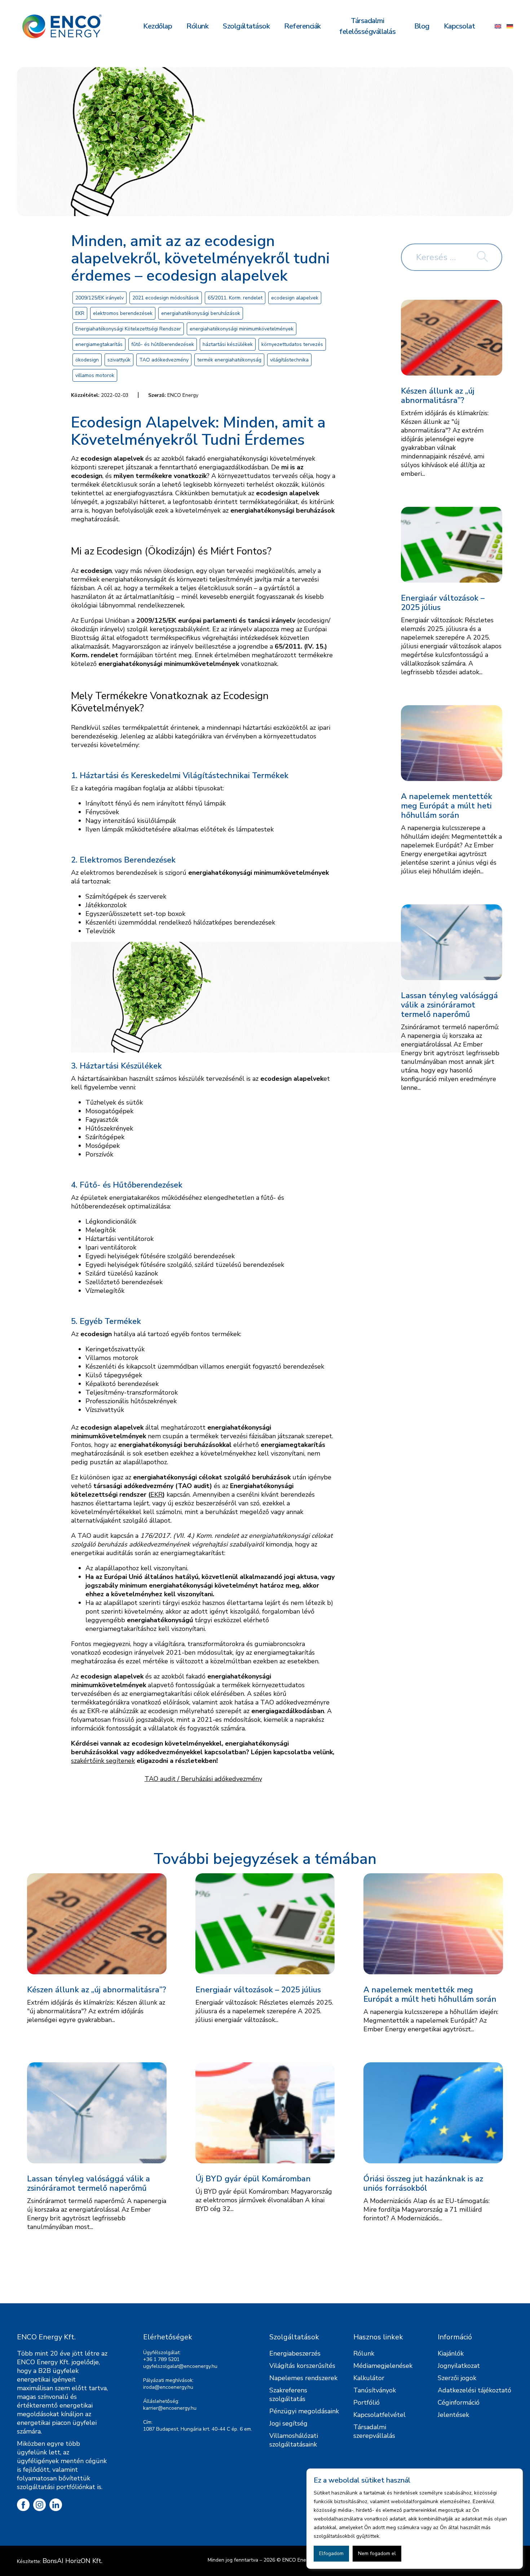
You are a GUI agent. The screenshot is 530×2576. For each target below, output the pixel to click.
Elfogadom (331, 2553)
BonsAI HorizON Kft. (72, 2561)
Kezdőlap (158, 26)
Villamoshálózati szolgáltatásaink (294, 2440)
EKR (156, 1495)
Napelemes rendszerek (303, 2378)
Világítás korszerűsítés (302, 2366)
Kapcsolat (460, 26)
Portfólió (366, 2402)
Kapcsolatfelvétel (379, 2415)
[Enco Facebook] (23, 2505)
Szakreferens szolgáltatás (288, 2395)
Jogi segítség (288, 2423)
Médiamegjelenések (383, 2366)
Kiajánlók (451, 2353)
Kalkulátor (369, 2378)
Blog (422, 26)
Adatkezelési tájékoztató (474, 2390)
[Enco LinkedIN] (56, 2505)
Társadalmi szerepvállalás (374, 2431)
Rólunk (197, 26)
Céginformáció (459, 2402)
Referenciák (302, 26)
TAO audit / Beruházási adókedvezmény (203, 1779)
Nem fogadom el (377, 2553)
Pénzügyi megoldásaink (304, 2411)
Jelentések (453, 2415)
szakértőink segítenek (103, 1761)
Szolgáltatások (246, 26)
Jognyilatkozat (459, 2366)
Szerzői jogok (457, 2378)
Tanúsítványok (375, 2390)
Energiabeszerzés (295, 2353)
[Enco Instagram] (39, 2505)
